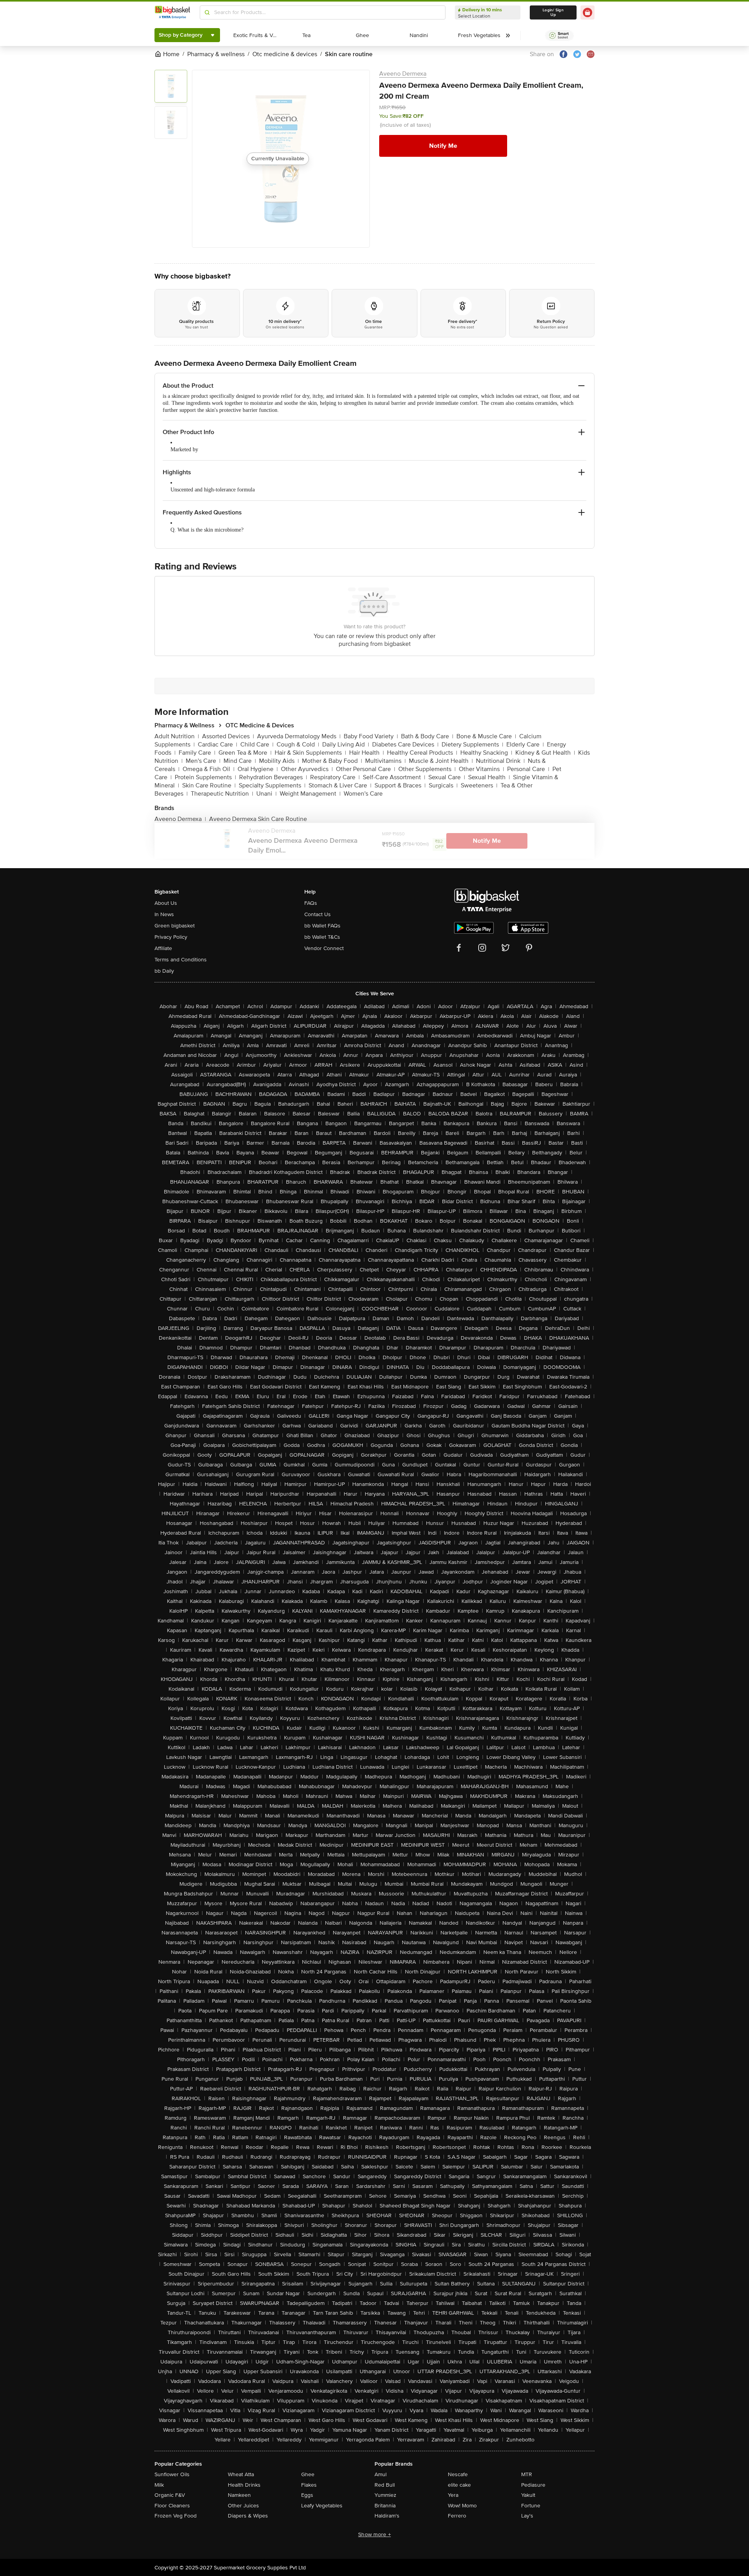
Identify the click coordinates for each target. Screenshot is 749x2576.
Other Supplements (427, 769)
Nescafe (458, 2474)
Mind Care (240, 761)
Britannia (385, 2506)
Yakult (528, 2495)
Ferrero (457, 2516)
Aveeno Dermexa (403, 74)
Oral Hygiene (258, 769)
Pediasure (533, 2485)
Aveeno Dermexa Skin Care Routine (258, 819)
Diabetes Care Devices (405, 745)
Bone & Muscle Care (486, 736)
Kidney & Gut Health (545, 753)
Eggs (307, 2495)
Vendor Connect (324, 948)
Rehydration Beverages (273, 777)
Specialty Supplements (272, 785)
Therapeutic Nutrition (222, 794)
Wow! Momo (462, 2506)
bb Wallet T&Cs (322, 937)
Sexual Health (489, 777)
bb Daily (164, 971)
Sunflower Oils (172, 2474)
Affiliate (163, 948)
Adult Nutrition (177, 736)
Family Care (197, 753)
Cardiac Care (217, 745)
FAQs (311, 903)
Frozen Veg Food (176, 2516)
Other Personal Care (366, 769)
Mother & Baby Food (332, 761)
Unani (266, 794)
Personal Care (528, 769)
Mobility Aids (279, 761)
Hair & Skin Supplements (310, 753)
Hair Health (367, 753)
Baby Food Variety (371, 736)
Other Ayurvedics (307, 769)
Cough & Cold (298, 745)
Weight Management (310, 794)
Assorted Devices (228, 736)
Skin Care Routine (209, 785)
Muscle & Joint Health (441, 761)
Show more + (374, 2534)
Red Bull (385, 2485)
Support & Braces (400, 785)
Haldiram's (387, 2516)
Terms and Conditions (181, 960)
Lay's (527, 2516)
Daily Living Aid (346, 745)
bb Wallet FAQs (322, 926)
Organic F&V (170, 2495)
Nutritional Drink (500, 761)
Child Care (257, 745)
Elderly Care (525, 745)
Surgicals (443, 785)
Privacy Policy (171, 937)
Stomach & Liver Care (340, 785)
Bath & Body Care (427, 736)
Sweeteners (479, 785)
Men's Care (203, 761)
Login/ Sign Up (553, 12)
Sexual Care (447, 777)
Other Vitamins (481, 769)
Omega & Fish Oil (209, 769)
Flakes (309, 2485)
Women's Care (363, 794)
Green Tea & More (245, 753)
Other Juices (243, 2506)
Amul (381, 2474)
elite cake (459, 2485)
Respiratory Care (335, 777)
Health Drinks (244, 2485)
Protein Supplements (205, 777)
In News (164, 914)
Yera (453, 2495)
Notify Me (443, 146)
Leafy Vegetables (322, 2506)
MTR (527, 2474)
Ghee (308, 2474)
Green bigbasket (175, 926)
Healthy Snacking (486, 753)
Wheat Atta (241, 2474)
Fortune (531, 2506)
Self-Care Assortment (394, 777)
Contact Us (318, 914)
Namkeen (239, 2495)
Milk (159, 2485)
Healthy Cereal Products (422, 753)
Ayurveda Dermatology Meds (299, 736)
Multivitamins (385, 761)
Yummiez (385, 2495)
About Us (166, 903)
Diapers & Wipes (248, 2516)
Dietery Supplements (472, 745)
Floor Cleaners (172, 2506)
